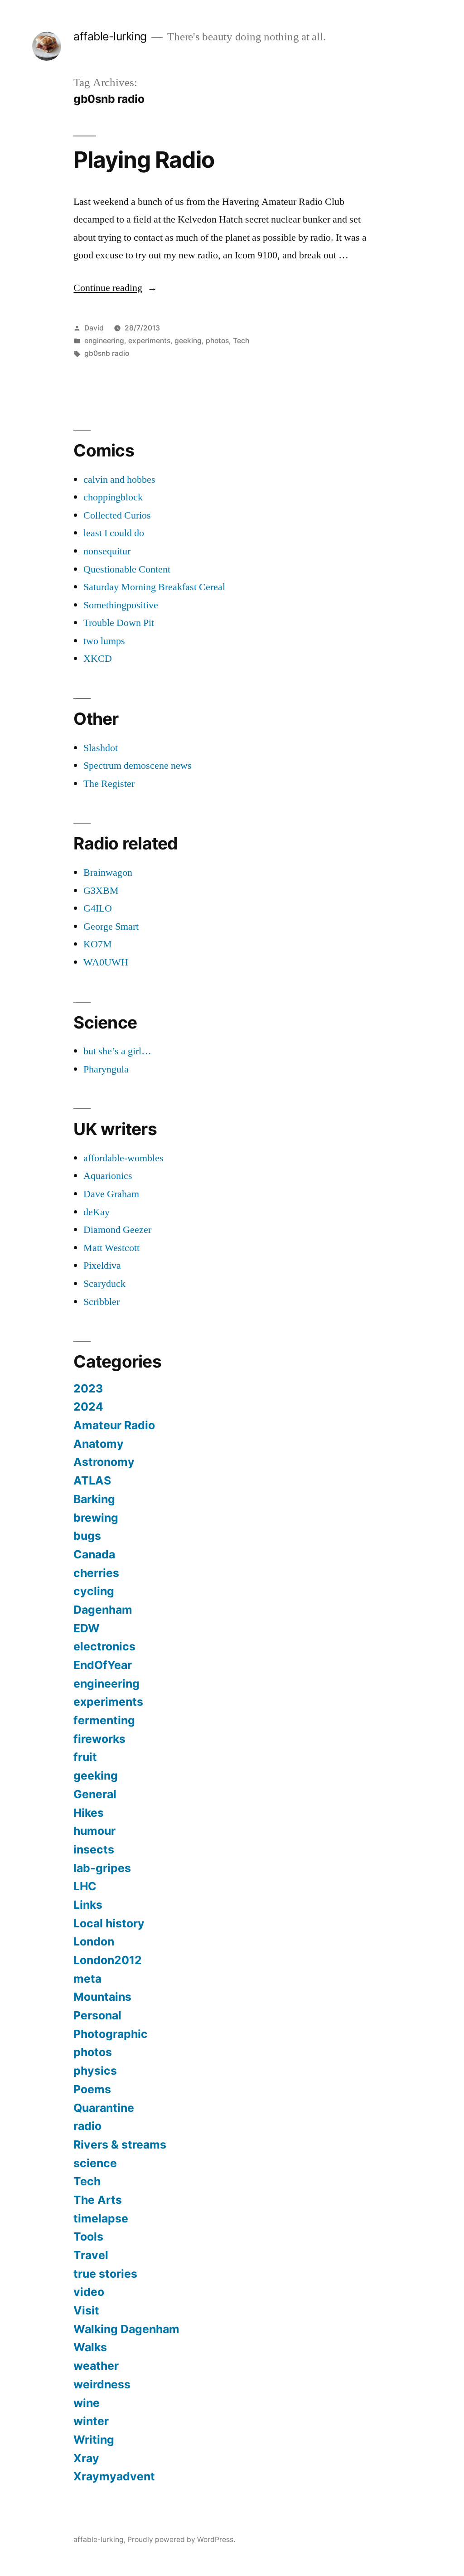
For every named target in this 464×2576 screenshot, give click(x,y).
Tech (241, 341)
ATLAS (92, 1480)
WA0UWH (106, 962)
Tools (88, 2236)
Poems (92, 2089)
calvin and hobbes (119, 480)
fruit (85, 1757)
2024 (88, 1407)
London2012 (108, 1960)
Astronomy (104, 1462)
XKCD (98, 659)
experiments (149, 341)
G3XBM (101, 891)
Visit (86, 2310)
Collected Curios (117, 515)
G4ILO (98, 908)
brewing (96, 1518)
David (94, 328)
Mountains (102, 1997)
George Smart (111, 927)
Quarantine (104, 2108)
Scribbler (101, 1302)
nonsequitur (107, 551)
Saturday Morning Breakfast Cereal (154, 587)
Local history (109, 1923)
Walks (90, 2347)
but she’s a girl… (117, 1051)
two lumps (104, 641)
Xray (86, 2458)
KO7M (98, 944)
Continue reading (115, 288)
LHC (85, 1886)
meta (87, 1979)
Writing (94, 2440)
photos (217, 341)
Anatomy (99, 1444)
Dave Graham (111, 1194)
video (89, 2292)
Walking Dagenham (126, 2329)
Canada (94, 1554)
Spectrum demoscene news (138, 766)
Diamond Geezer (117, 1230)
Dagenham (103, 1610)
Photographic (111, 2034)
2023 (88, 1388)
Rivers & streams (120, 2144)
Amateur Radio (114, 1425)
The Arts (98, 2200)
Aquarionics (108, 1176)
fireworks (99, 1739)
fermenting (104, 1720)
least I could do (114, 533)
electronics (104, 1646)
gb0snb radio (107, 353)
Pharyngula (106, 1069)
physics (95, 2071)
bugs (87, 1536)
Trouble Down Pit (119, 623)
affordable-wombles (123, 1158)
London (94, 1941)
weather (96, 2366)
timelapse (101, 2218)
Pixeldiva (102, 1266)
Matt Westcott (111, 1248)
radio (87, 2126)
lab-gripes (102, 1868)
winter (91, 2421)
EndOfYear (103, 1665)
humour (94, 1831)
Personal (97, 2015)
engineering (104, 341)
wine (87, 2403)
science (95, 2163)
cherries (96, 1573)
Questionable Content (127, 569)
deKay (97, 1212)
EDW (87, 1628)
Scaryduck (104, 1284)
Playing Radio (144, 160)
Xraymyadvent (114, 2476)
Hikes (89, 1813)
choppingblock (113, 497)
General (95, 1794)
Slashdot (101, 748)
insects (94, 1849)
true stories (105, 2274)
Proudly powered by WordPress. (181, 2540)
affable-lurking (110, 36)
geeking (188, 341)
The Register (109, 784)
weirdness (102, 2384)
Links (88, 1905)
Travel (91, 2255)
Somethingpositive (121, 605)
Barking (94, 1499)
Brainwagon (108, 873)
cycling (94, 1591)
